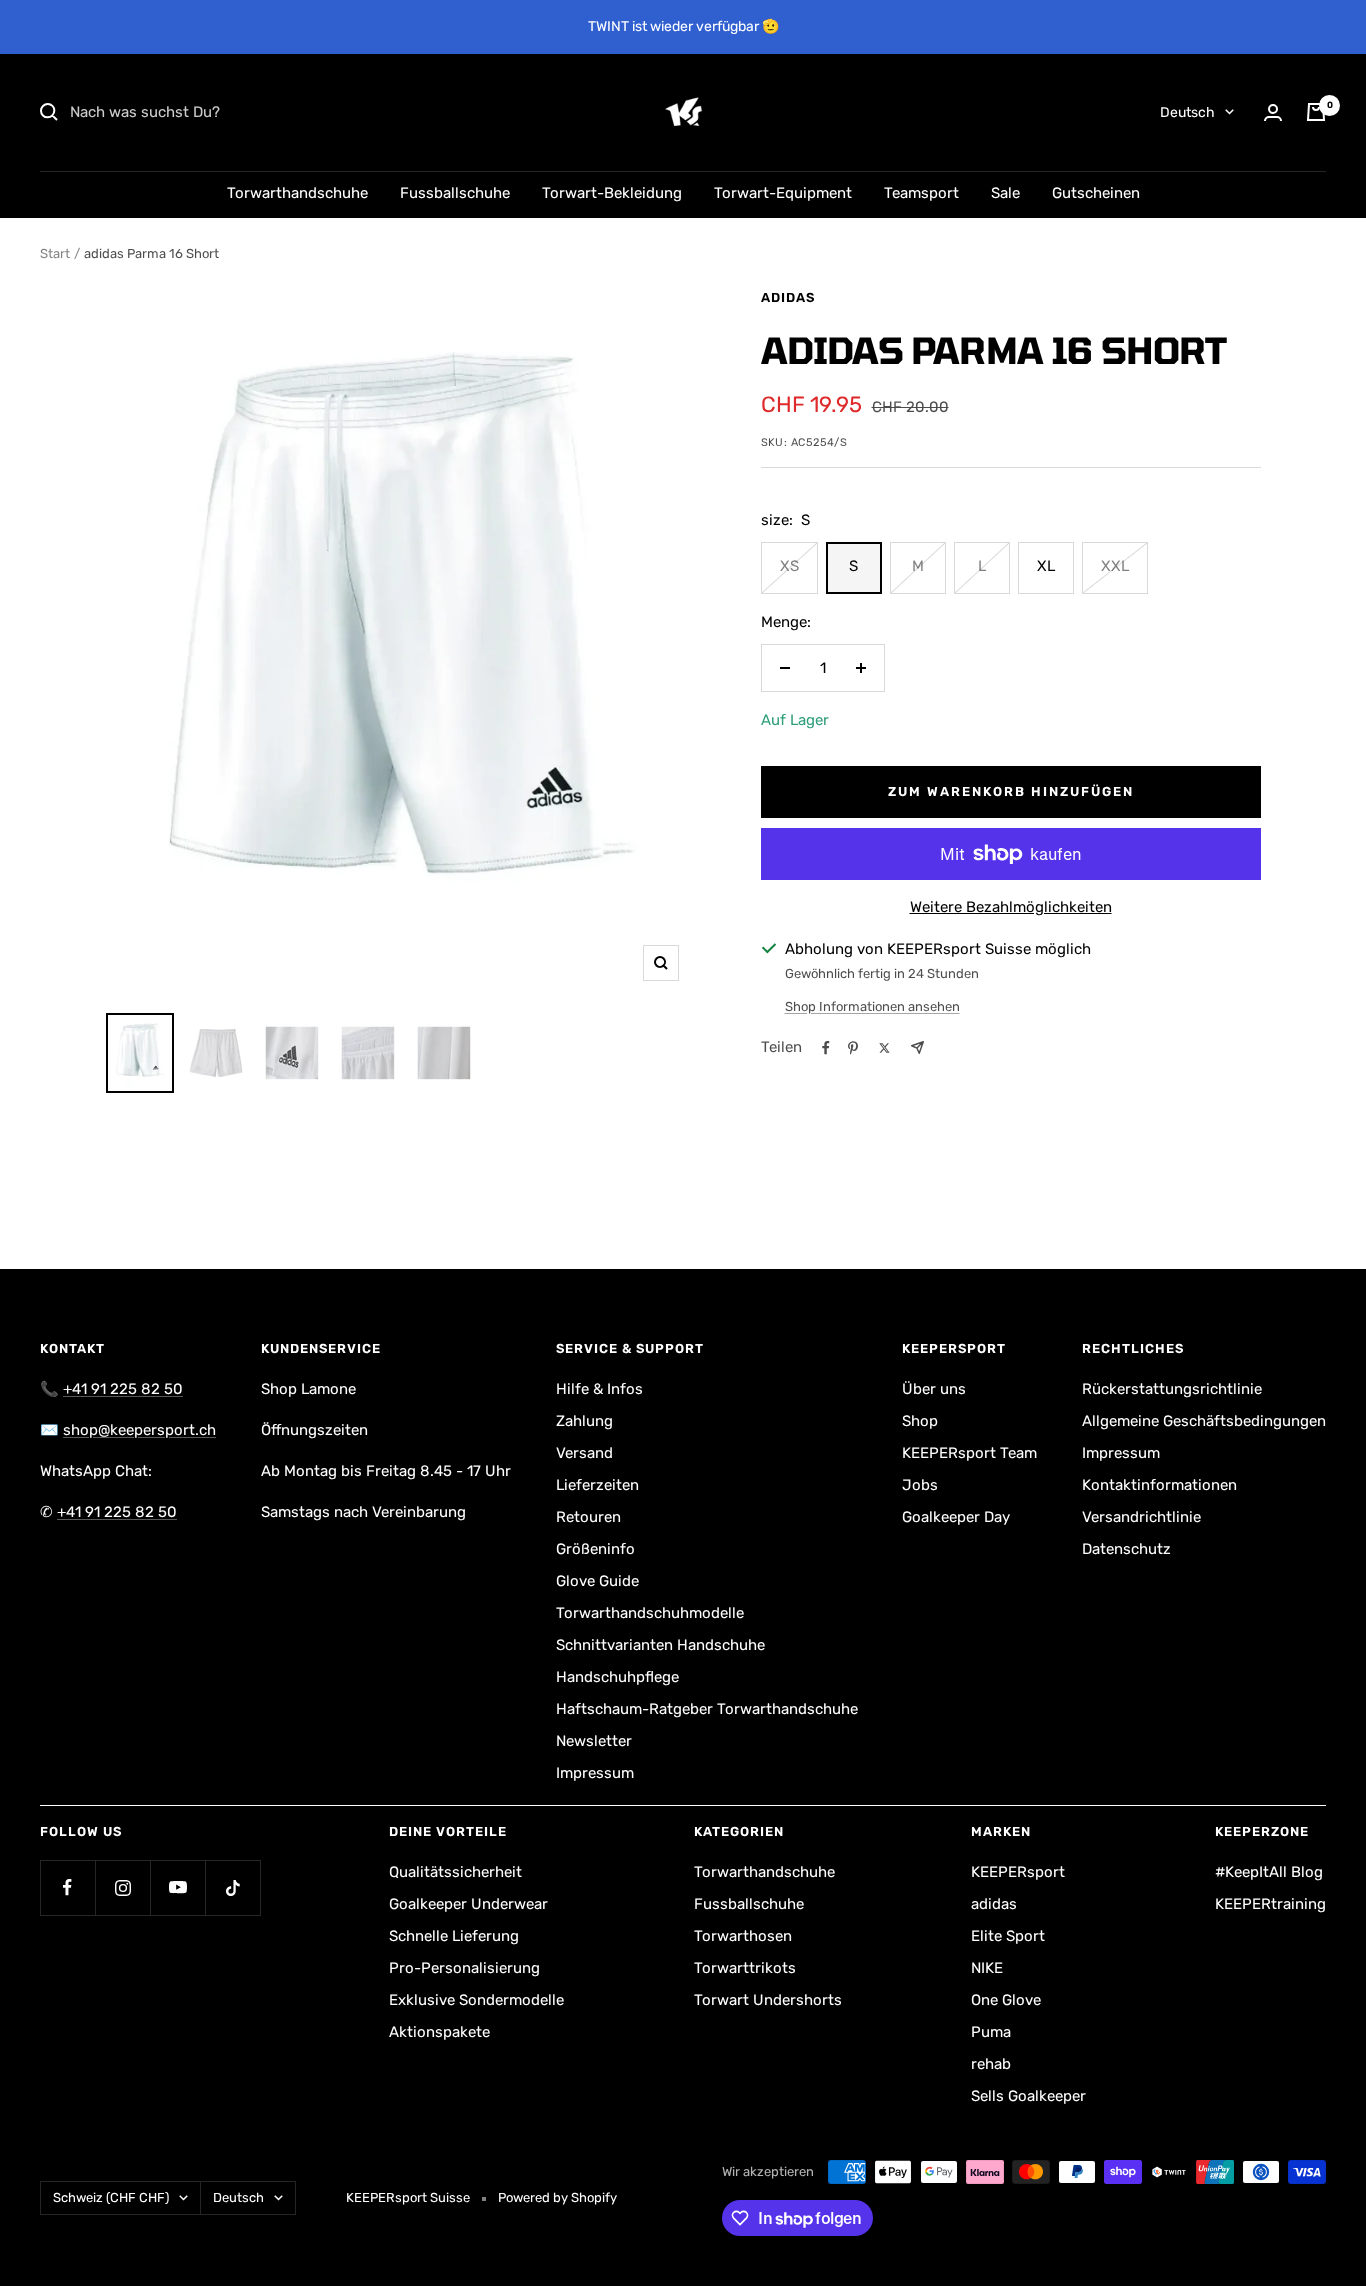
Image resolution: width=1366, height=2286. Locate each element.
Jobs (920, 1485)
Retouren (588, 1517)
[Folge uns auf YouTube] (177, 1887)
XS (789, 566)
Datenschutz (1126, 1549)
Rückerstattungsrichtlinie (1172, 1389)
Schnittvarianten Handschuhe (660, 1645)
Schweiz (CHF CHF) (111, 2197)
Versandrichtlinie (1141, 1517)
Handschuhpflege (617, 1677)
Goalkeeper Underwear (468, 1904)
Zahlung (584, 1421)
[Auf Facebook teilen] (826, 1048)
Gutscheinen (1096, 193)
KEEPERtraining (1270, 1904)
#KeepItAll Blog (1269, 1872)
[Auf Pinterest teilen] (853, 1048)
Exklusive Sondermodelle (476, 2000)
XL (1046, 566)
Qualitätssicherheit (455, 1872)
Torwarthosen (743, 1936)
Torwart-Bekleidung (612, 193)
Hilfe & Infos (599, 1389)
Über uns (934, 1389)
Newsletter (594, 1741)
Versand (584, 1453)
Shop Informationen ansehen (872, 1006)
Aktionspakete (439, 2032)
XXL (1115, 566)
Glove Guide (597, 1581)
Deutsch (1187, 112)
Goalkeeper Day (956, 1517)
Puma (991, 2032)
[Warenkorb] (1316, 112)
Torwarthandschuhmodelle (650, 1613)
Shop (920, 1421)
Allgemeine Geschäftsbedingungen (1204, 1421)
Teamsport (921, 193)
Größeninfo (595, 1549)
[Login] (1273, 112)
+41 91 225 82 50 (123, 1389)
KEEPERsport (1018, 1872)
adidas (788, 297)
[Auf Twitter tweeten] (884, 1048)
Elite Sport (1008, 1936)
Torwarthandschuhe (297, 193)
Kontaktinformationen (1159, 1485)
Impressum (595, 1773)
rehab (991, 2064)
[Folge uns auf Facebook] (67, 1887)
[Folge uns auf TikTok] (232, 1887)
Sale (1005, 193)
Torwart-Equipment (783, 193)
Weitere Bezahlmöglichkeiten (1011, 907)
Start (55, 253)
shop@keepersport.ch (139, 1430)
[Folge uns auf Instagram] (122, 1887)
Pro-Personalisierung (464, 1968)
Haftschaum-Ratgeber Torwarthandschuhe (707, 1709)
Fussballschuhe (455, 193)
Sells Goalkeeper (1028, 2096)
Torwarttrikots (745, 1968)
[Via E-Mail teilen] (917, 1047)
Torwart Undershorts (768, 2000)
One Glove (1006, 2000)
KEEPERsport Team (969, 1453)
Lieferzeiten (597, 1485)
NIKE (987, 1968)
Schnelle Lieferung (454, 1936)
